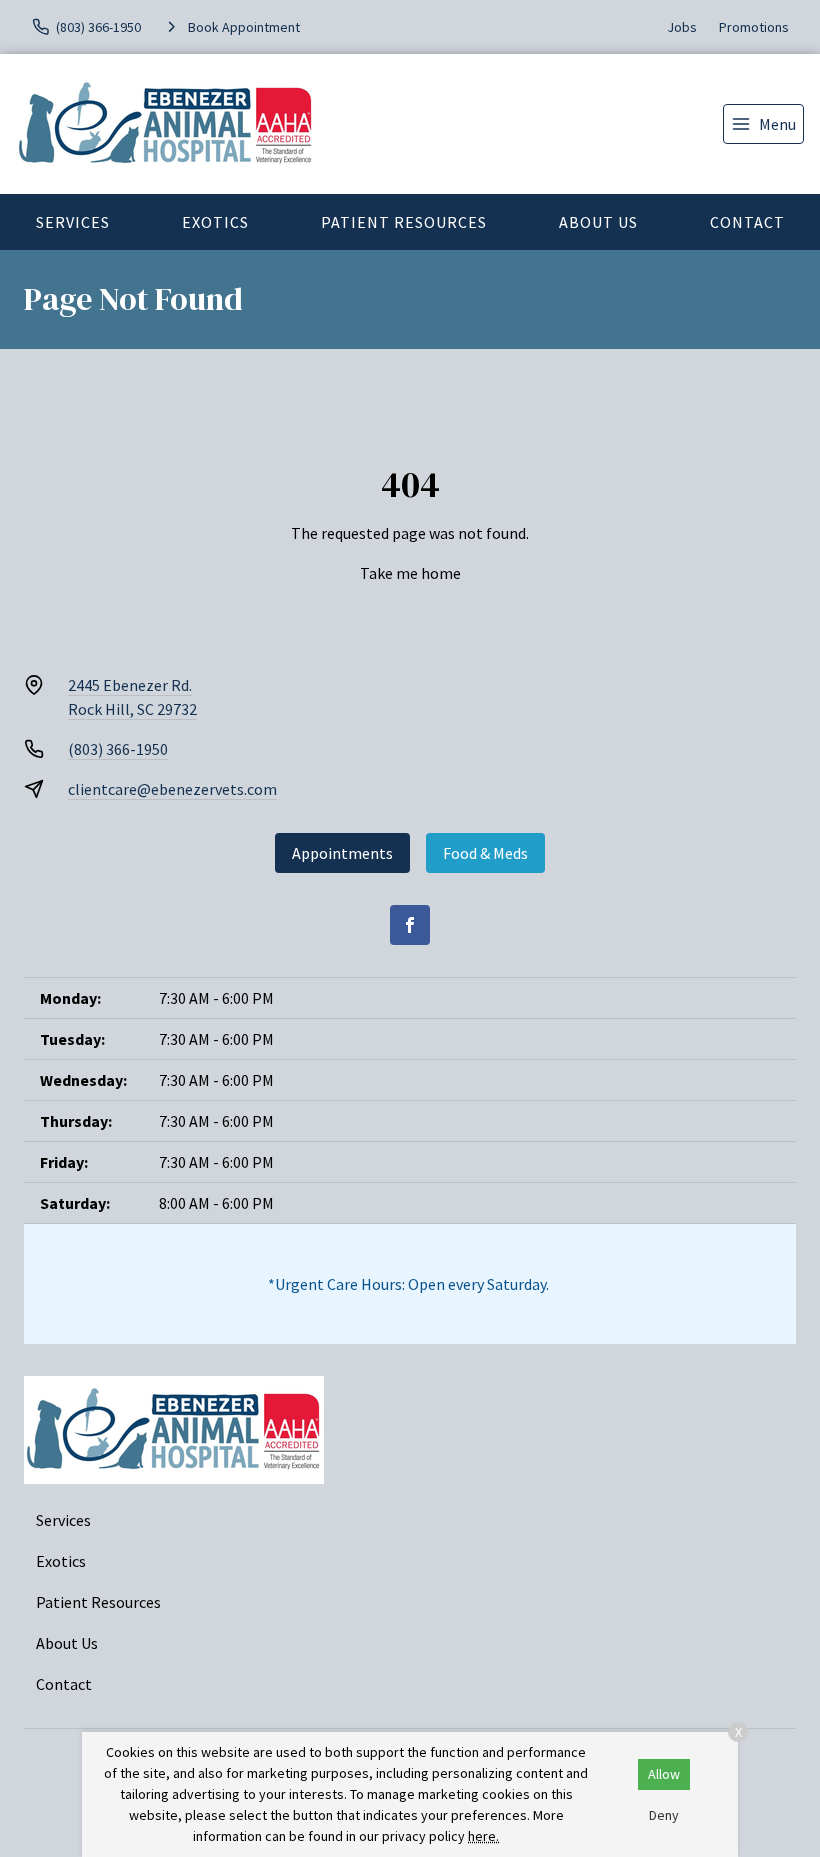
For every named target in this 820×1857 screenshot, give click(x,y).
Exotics (215, 222)
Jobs (682, 27)
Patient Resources (404, 222)
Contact (747, 222)
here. (483, 1836)
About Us (598, 222)
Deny (664, 1815)
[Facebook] (410, 925)
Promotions (754, 27)
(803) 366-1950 (118, 749)
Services (73, 222)
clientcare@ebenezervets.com (172, 789)
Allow (664, 1774)
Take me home (410, 573)
